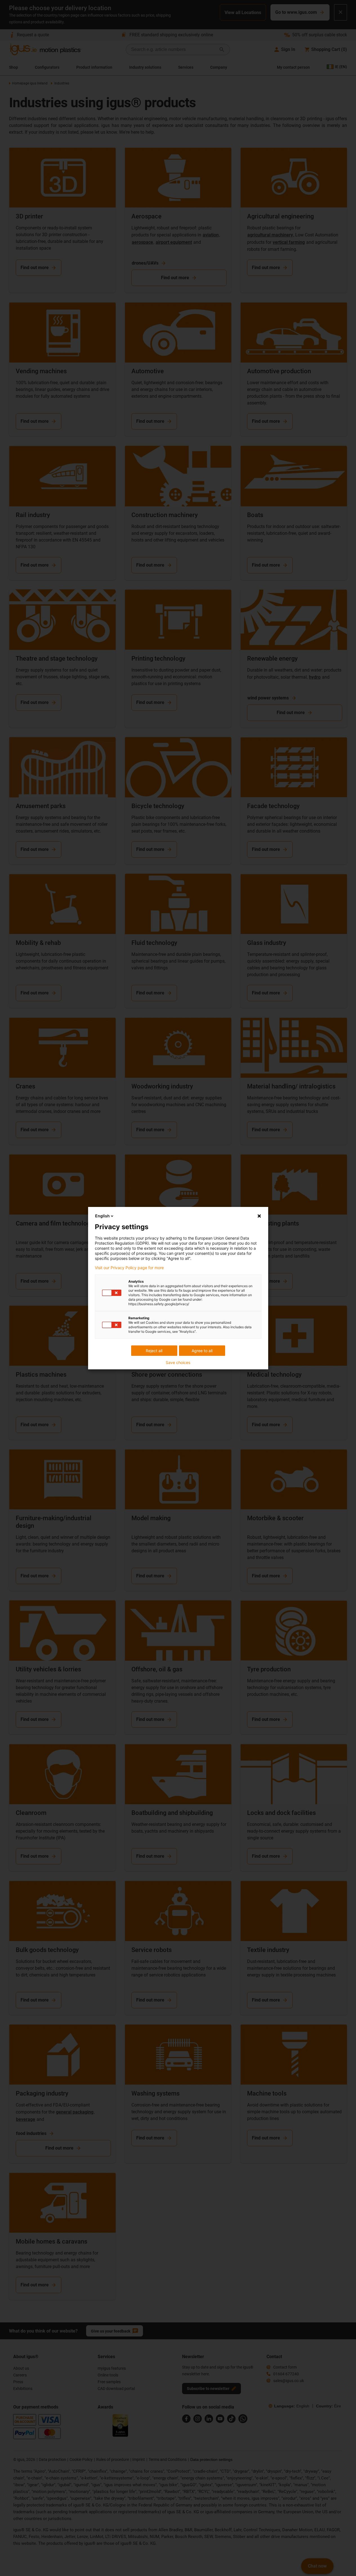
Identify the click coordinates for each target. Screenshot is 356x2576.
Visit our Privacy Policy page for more (129, 1268)
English (102, 1216)
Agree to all (202, 1351)
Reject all (154, 1351)
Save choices (178, 1363)
